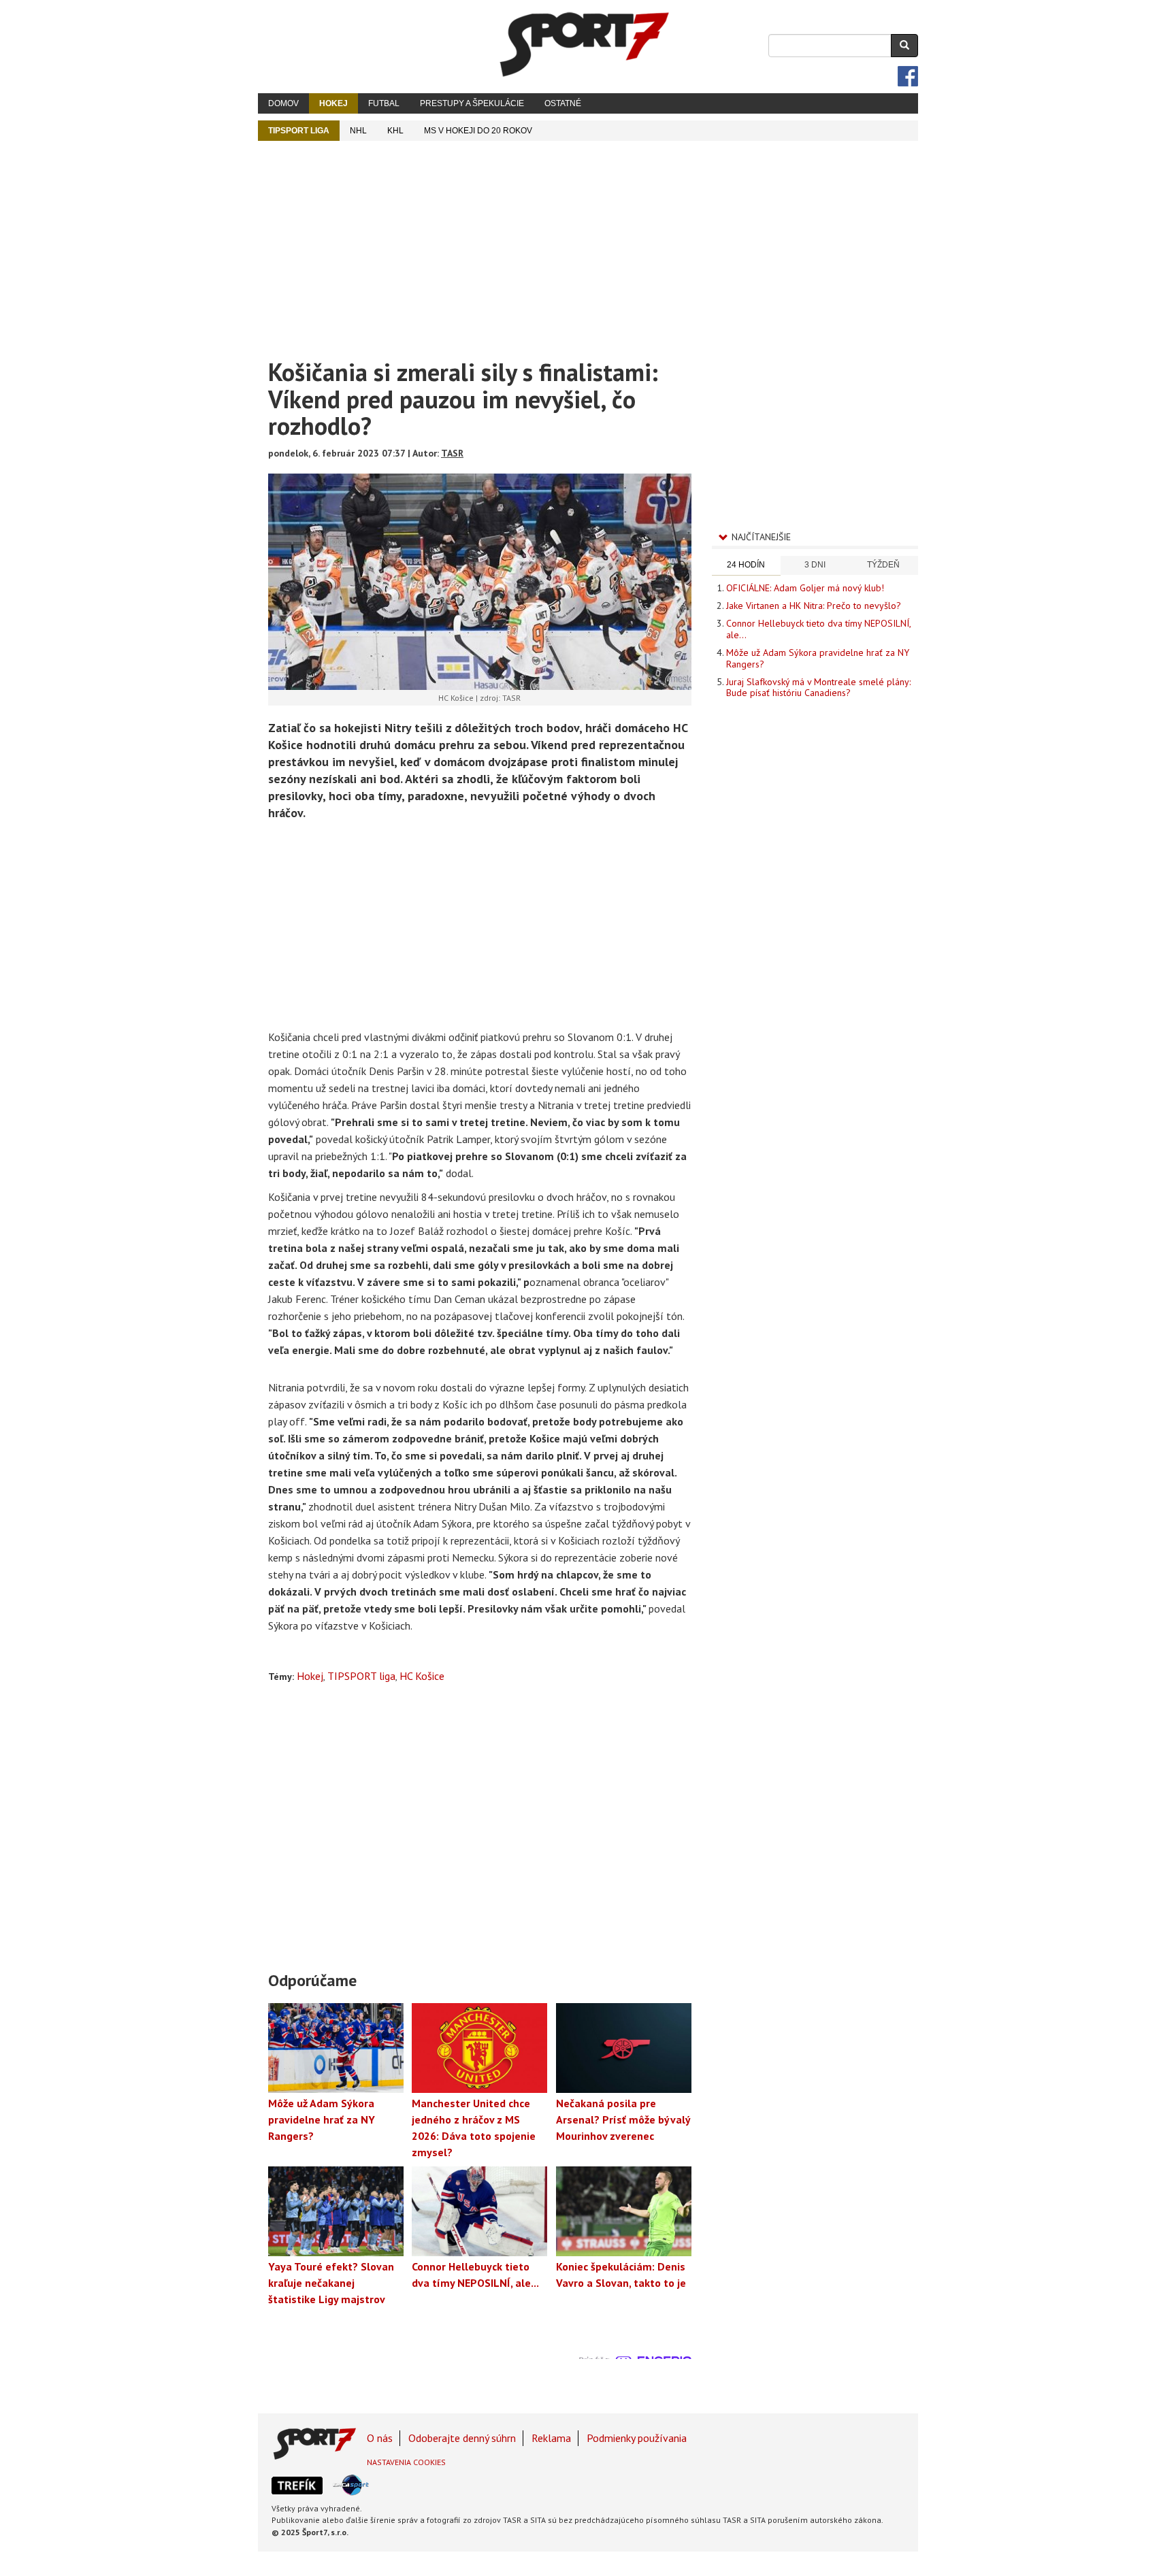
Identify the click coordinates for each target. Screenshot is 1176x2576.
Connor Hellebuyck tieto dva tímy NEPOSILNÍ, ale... (818, 629)
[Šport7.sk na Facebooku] (908, 76)
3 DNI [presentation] (815, 565)
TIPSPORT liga (299, 131)
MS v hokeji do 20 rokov (478, 131)
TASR (452, 453)
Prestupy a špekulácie (472, 103)
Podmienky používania (637, 2438)
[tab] (746, 566)
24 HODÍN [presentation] (746, 565)
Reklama (551, 2438)
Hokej (333, 103)
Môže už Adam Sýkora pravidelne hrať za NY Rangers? (818, 658)
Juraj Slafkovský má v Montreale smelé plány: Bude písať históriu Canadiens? (818, 687)
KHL (395, 131)
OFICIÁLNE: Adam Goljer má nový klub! (805, 588)
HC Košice (422, 1676)
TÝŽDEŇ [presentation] (883, 565)
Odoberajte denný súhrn (462, 2438)
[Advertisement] (588, 243)
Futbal (384, 103)
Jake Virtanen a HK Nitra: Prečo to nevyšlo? (814, 606)
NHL (358, 131)
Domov (283, 103)
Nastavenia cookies (406, 2462)
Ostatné (563, 103)
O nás (380, 2438)
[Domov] (585, 44)
